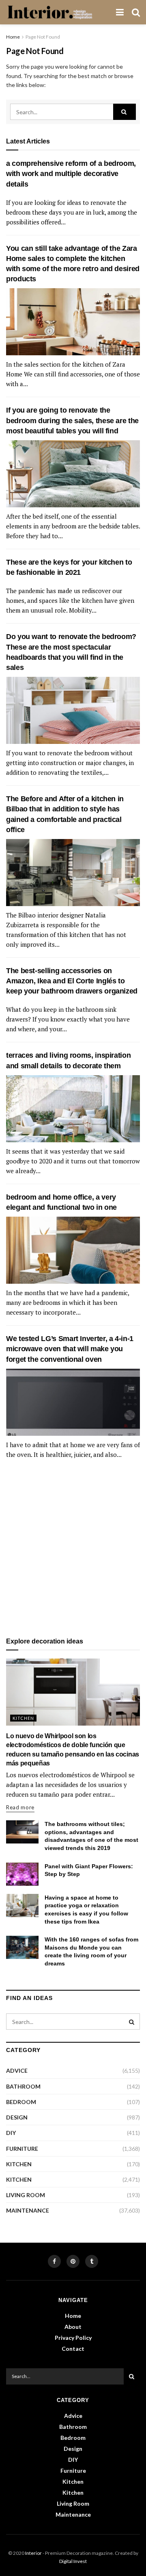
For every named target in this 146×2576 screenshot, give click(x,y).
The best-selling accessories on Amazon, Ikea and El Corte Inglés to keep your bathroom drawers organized (72, 981)
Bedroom (21, 2102)
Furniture (22, 2149)
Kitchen (23, 1718)
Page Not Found (43, 37)
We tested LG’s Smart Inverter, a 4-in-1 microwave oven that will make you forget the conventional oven (70, 1349)
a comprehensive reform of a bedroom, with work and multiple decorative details (71, 174)
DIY (11, 2133)
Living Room (26, 2195)
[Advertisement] (73, 1549)
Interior (33, 2553)
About (73, 2327)
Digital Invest (73, 2561)
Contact (73, 2349)
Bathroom (23, 2086)
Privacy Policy (73, 2338)
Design (17, 2117)
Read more (20, 1807)
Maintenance (28, 2210)
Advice (17, 2071)
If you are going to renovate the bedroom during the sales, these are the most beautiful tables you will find (72, 420)
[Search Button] (125, 112)
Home (13, 37)
